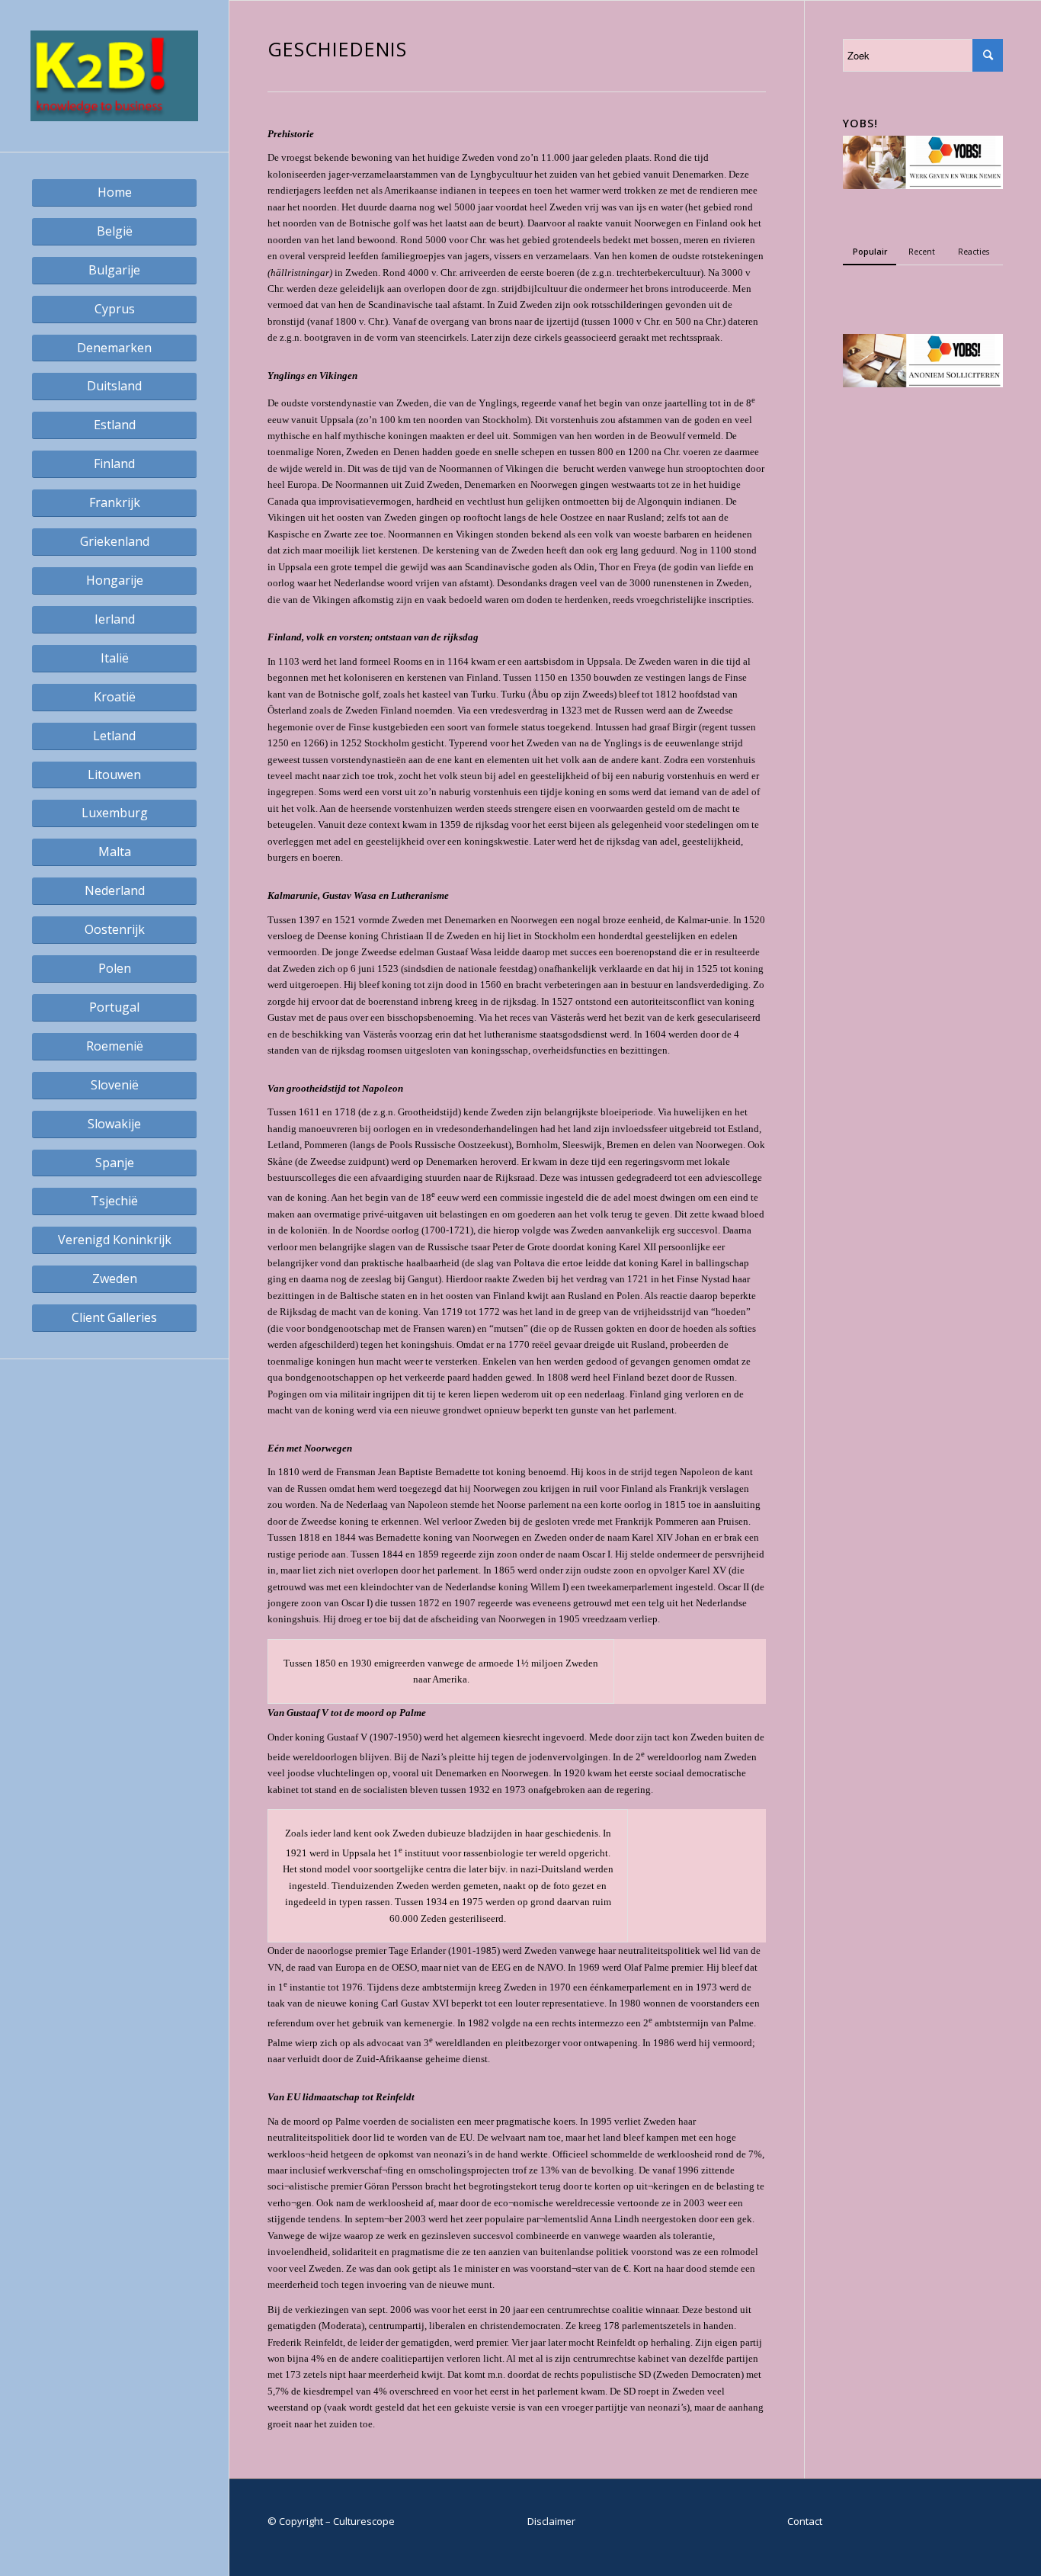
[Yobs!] (923, 185)
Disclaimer (551, 2521)
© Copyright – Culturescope (331, 2521)
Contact (805, 2521)
